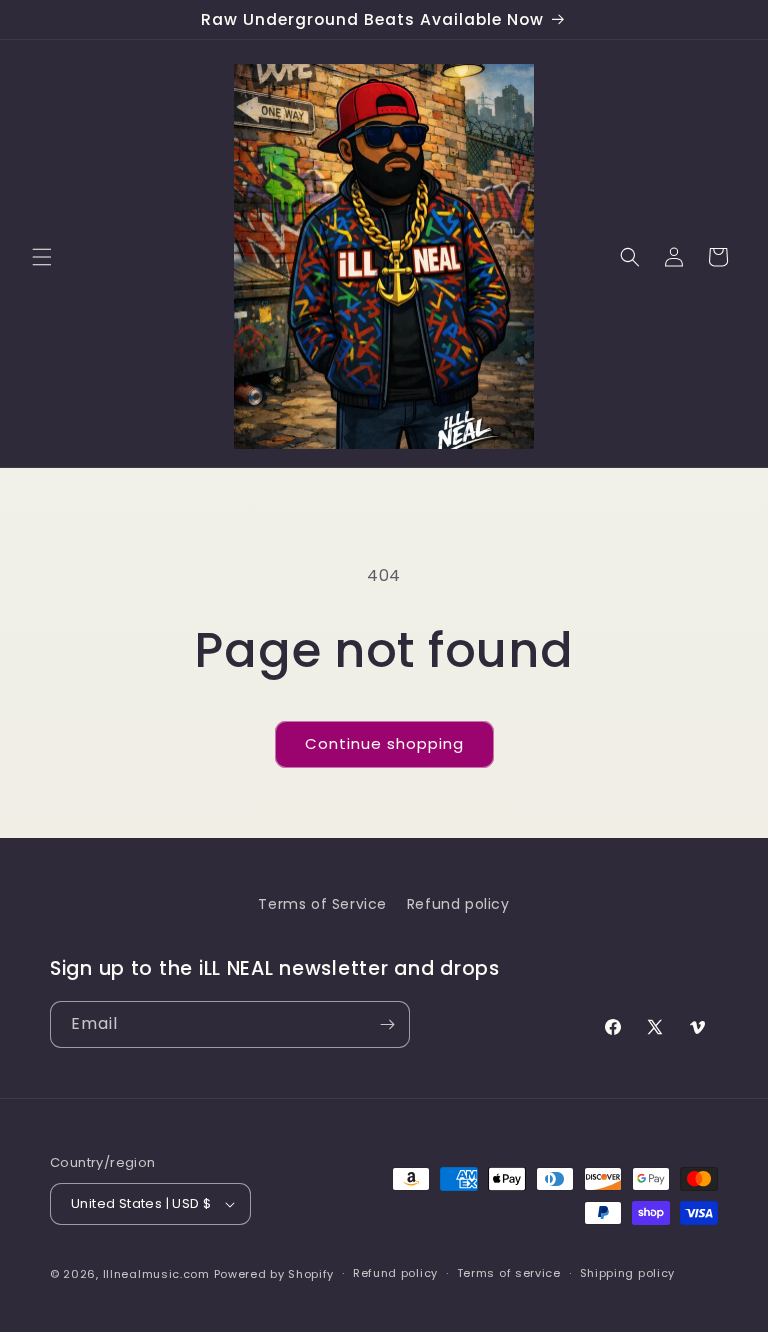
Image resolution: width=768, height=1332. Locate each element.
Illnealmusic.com (158, 1274)
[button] (42, 257)
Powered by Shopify (274, 1274)
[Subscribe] (387, 1024)
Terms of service (509, 1273)
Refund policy (458, 904)
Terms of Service (322, 904)
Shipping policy (628, 1273)
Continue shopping (384, 743)
